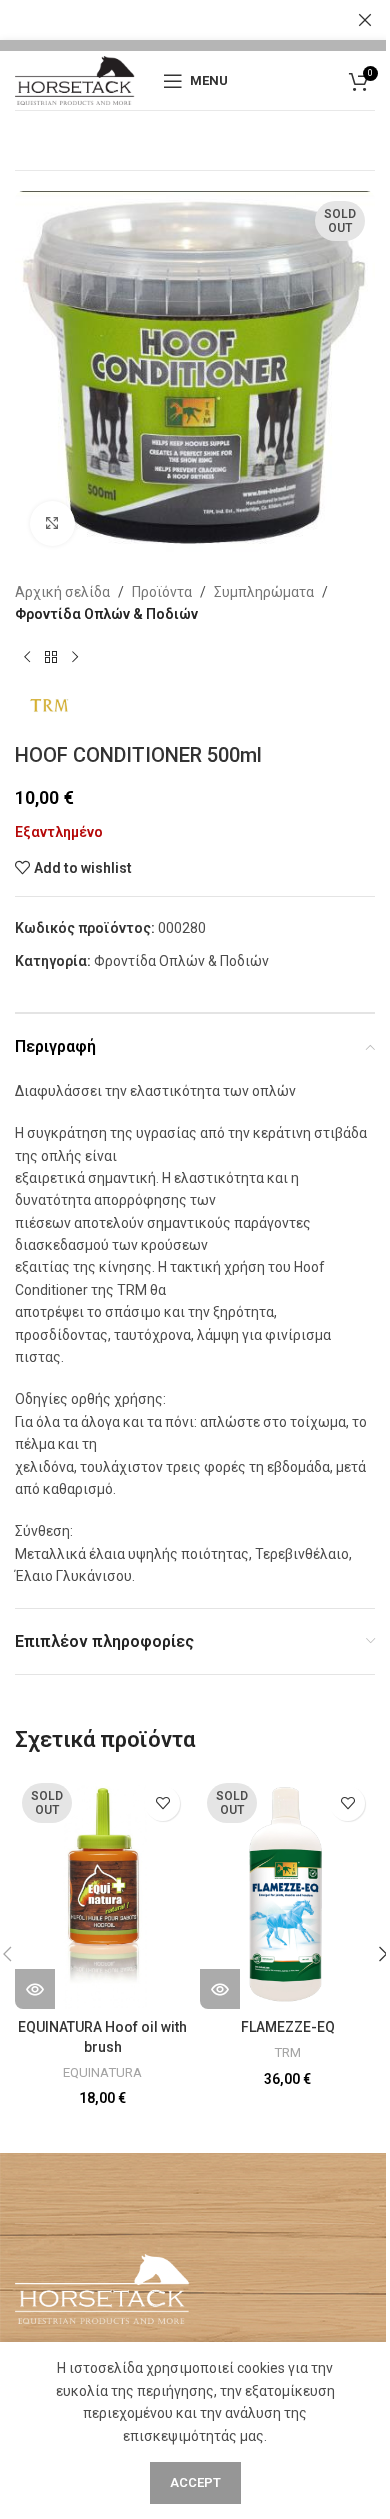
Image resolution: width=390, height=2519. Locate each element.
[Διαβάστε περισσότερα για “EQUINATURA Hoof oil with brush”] (35, 1989)
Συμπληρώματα (264, 592)
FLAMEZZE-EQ (288, 2027)
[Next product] (75, 658)
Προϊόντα (162, 592)
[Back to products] (51, 658)
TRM (287, 2052)
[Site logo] (75, 79)
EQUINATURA (102, 2072)
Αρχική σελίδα (62, 592)
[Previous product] (27, 658)
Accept (195, 2482)
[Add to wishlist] (162, 1803)
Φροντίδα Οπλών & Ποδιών (106, 614)
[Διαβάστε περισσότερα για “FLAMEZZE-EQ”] (220, 1989)
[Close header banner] (365, 20)
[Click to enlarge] (52, 523)
